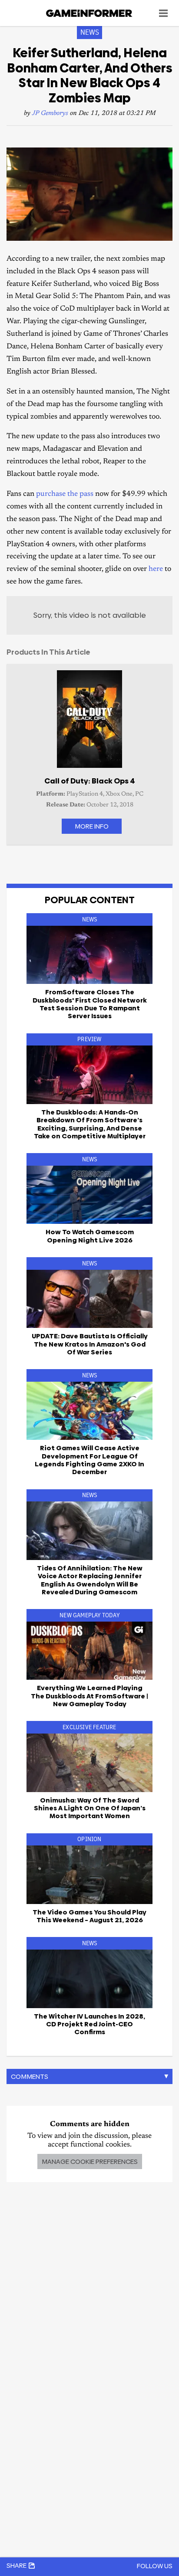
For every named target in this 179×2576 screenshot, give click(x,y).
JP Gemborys (50, 113)
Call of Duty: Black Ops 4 (90, 781)
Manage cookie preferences (90, 2161)
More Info (92, 826)
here (156, 569)
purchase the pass (65, 494)
